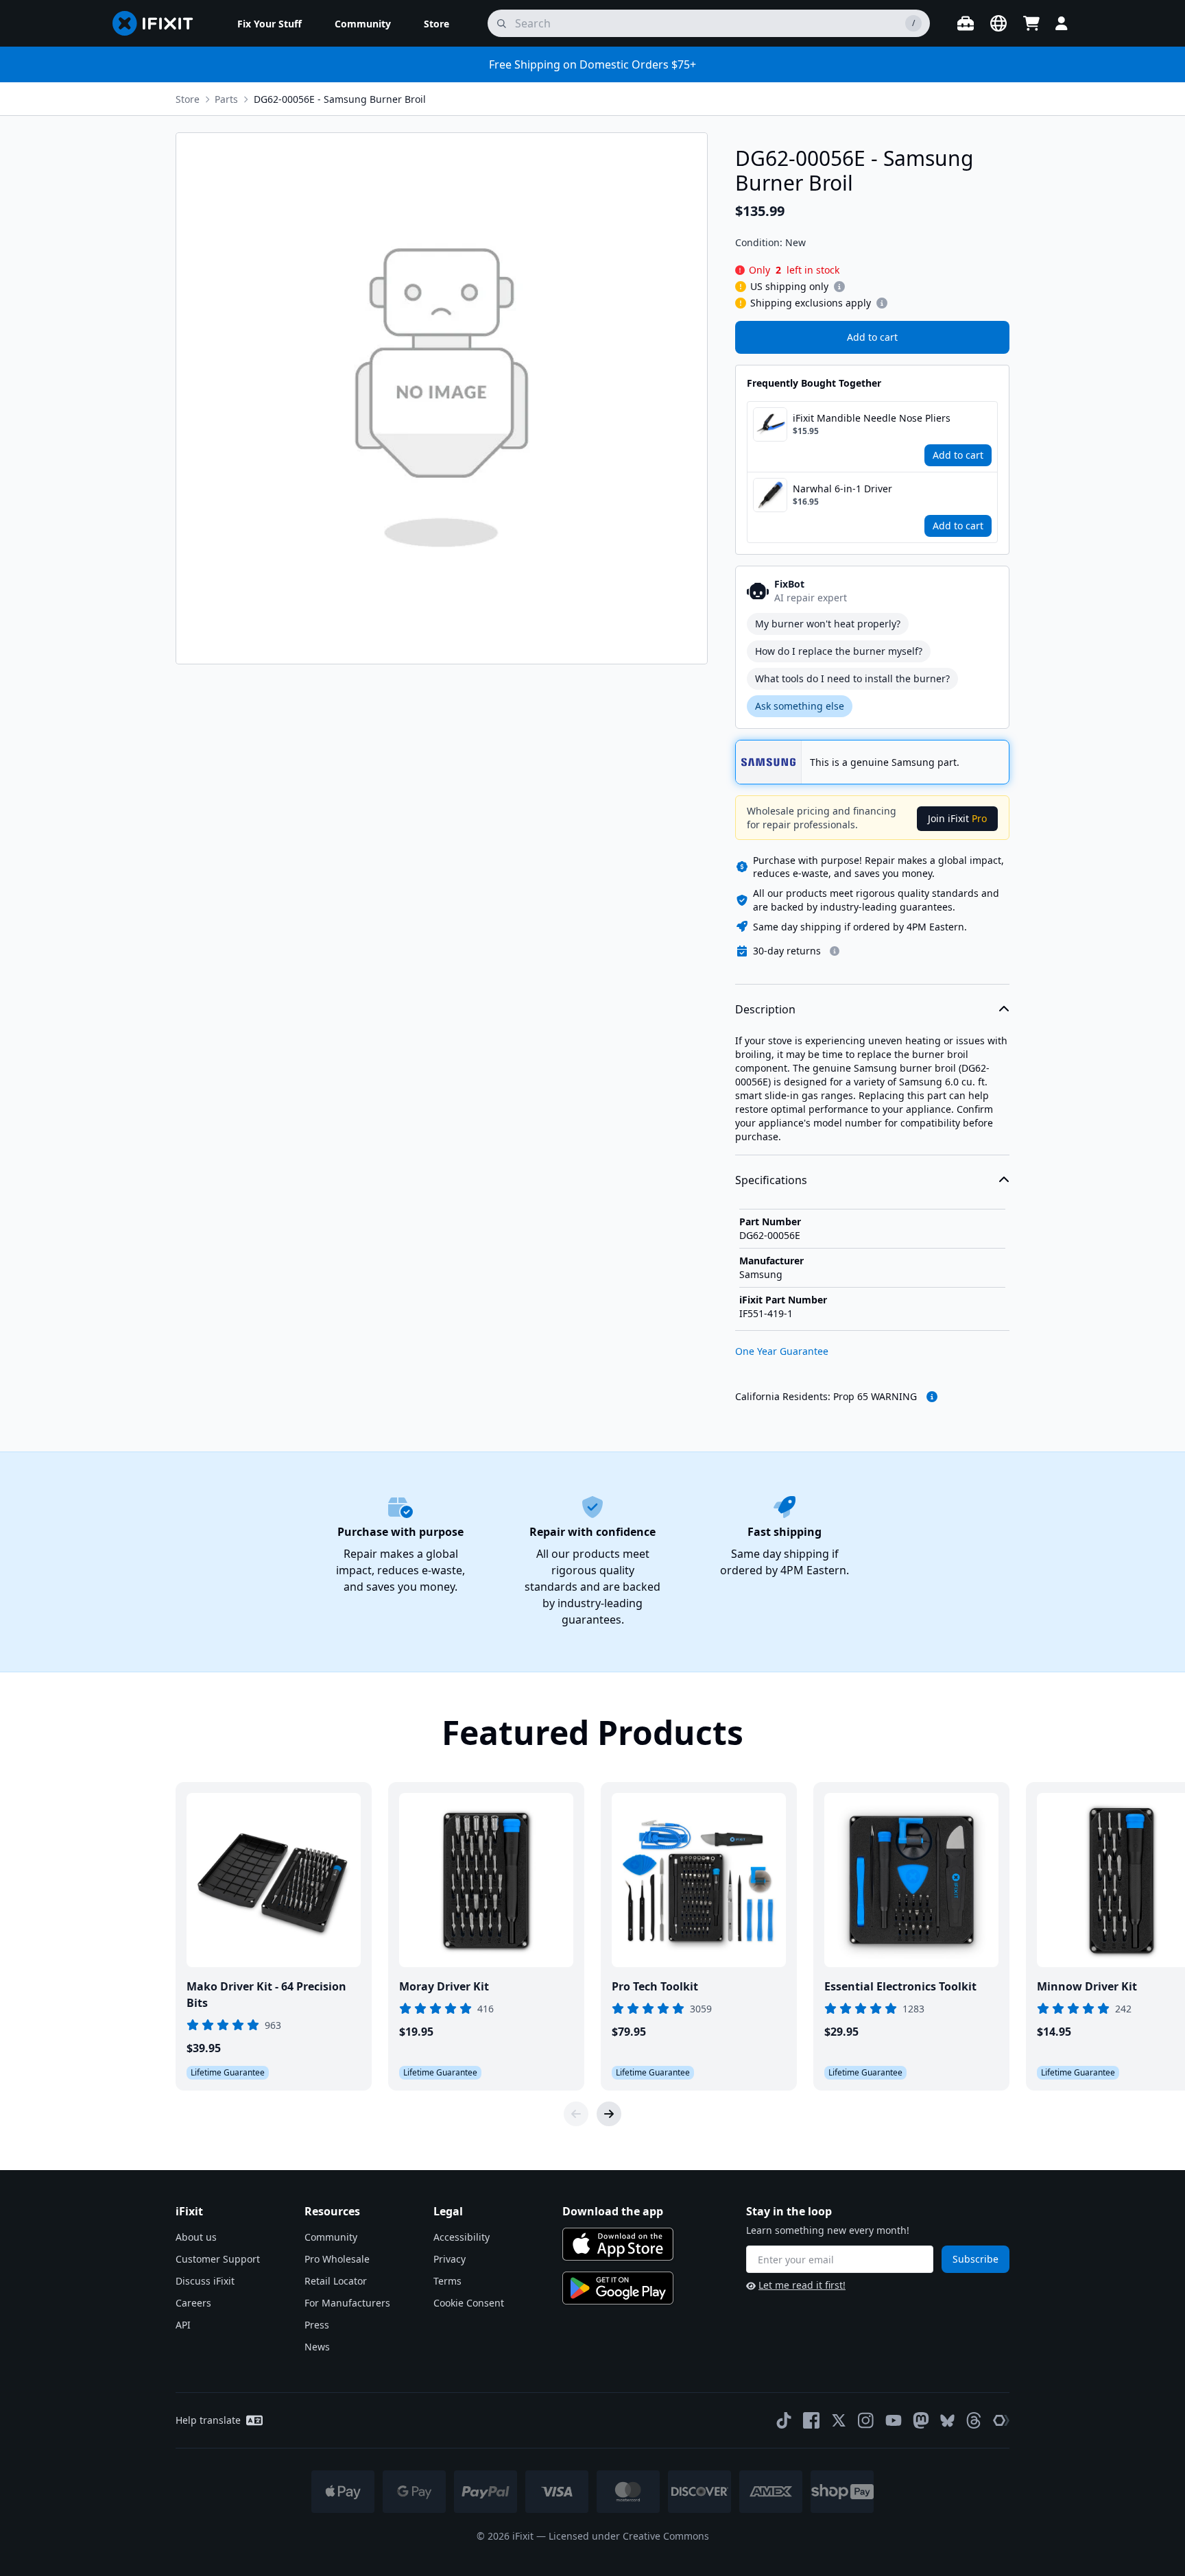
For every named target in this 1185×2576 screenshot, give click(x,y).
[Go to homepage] (158, 23)
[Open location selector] (998, 23)
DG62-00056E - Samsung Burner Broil (340, 99)
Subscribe (975, 2259)
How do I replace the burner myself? (839, 651)
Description (765, 1009)
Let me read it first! (802, 2285)
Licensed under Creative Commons (629, 2536)
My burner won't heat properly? (828, 624)
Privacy (450, 2259)
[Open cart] (1031, 23)
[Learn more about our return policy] (835, 951)
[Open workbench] (966, 23)
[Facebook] (811, 2420)
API (183, 2325)
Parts (226, 99)
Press (317, 2325)
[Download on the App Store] (618, 2244)
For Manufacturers (347, 2303)
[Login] (1062, 23)
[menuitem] (270, 23)
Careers (193, 2303)
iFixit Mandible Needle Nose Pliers (872, 418)
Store (188, 99)
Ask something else (800, 706)
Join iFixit (957, 818)
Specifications (771, 1180)
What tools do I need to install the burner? (852, 678)
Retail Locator (336, 2281)
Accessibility (462, 2237)
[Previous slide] (576, 2114)
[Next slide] (609, 2114)
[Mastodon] (921, 2420)
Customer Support (218, 2259)
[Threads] (974, 2420)
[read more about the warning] (932, 1397)
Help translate (208, 2420)
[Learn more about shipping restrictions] (839, 287)
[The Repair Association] (1001, 2420)
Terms (447, 2281)
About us (196, 2237)
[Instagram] (866, 2420)
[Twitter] (839, 2420)
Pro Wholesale (337, 2259)
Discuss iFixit (205, 2281)
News (317, 2347)
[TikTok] (784, 2420)
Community (331, 2237)
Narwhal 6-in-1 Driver (842, 489)
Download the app (613, 2211)
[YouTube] (894, 2420)
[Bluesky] (947, 2421)
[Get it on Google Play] (618, 2288)
